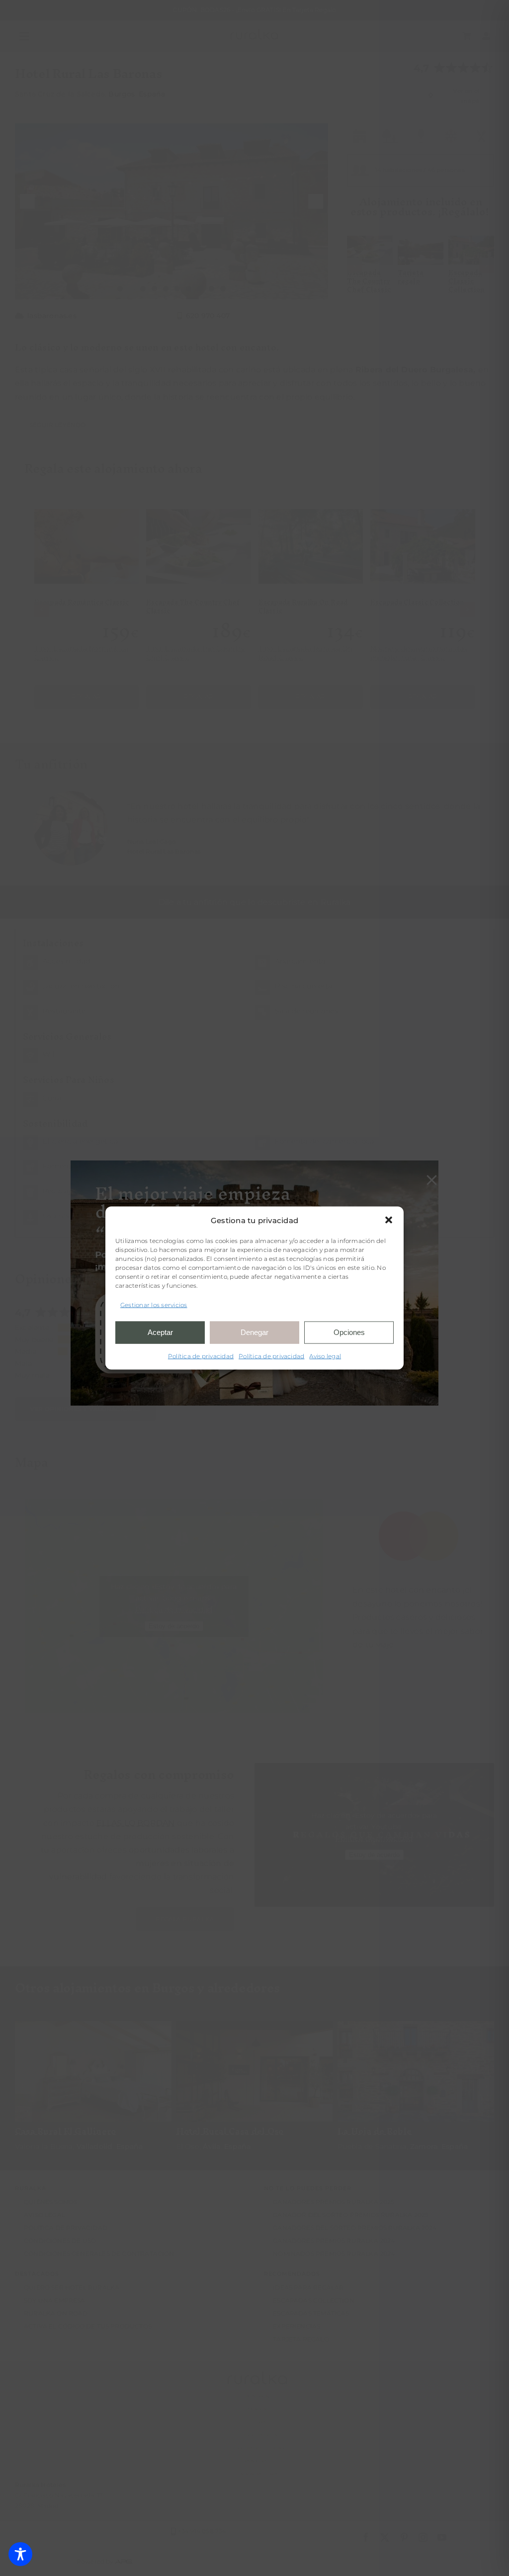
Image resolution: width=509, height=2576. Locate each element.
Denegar (254, 1332)
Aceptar (160, 1332)
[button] (389, 1220)
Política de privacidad (201, 1356)
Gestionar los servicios (154, 1305)
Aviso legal (325, 1356)
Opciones (349, 1332)
